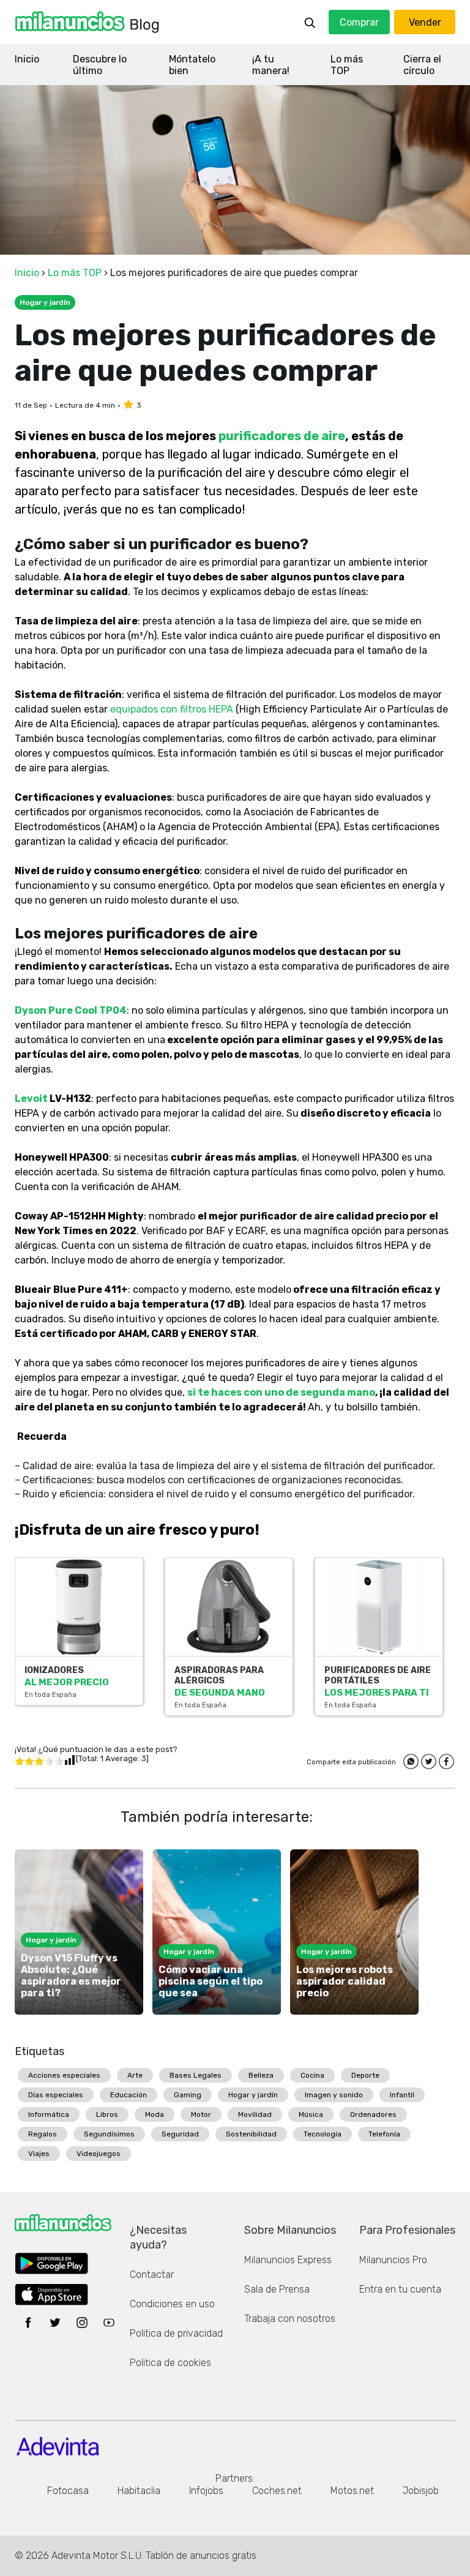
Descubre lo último (100, 65)
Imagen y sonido (334, 2095)
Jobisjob (421, 2491)
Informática (49, 2114)
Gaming (188, 2095)
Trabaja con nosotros (290, 2319)
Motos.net (352, 2491)
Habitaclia (139, 2491)
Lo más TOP (347, 65)
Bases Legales (196, 2075)
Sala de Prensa (277, 2289)
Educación (129, 2095)
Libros (107, 2114)
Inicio (27, 59)
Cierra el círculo (422, 65)
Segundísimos (109, 2134)
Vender (425, 22)
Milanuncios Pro (393, 2260)
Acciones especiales (64, 2075)
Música (311, 2114)
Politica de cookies (170, 2363)
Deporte (365, 2075)
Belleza (261, 2075)
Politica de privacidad (176, 2333)
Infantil (402, 2095)
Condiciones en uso (172, 2304)
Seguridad (180, 2134)
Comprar (359, 22)
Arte (135, 2075)
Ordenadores (373, 2114)
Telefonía (384, 2134)
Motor (201, 2114)
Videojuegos (99, 2154)
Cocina (312, 2075)
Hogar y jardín (253, 2095)
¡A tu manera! (271, 65)
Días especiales (56, 2095)
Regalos (43, 2134)
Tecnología (323, 2134)
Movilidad (255, 2114)
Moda (155, 2114)
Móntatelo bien (192, 65)
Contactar (152, 2275)
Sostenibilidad (251, 2134)
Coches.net (277, 2491)
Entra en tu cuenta (400, 2289)
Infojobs (206, 2491)
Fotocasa (68, 2491)
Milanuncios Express (288, 2260)
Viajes (39, 2154)
